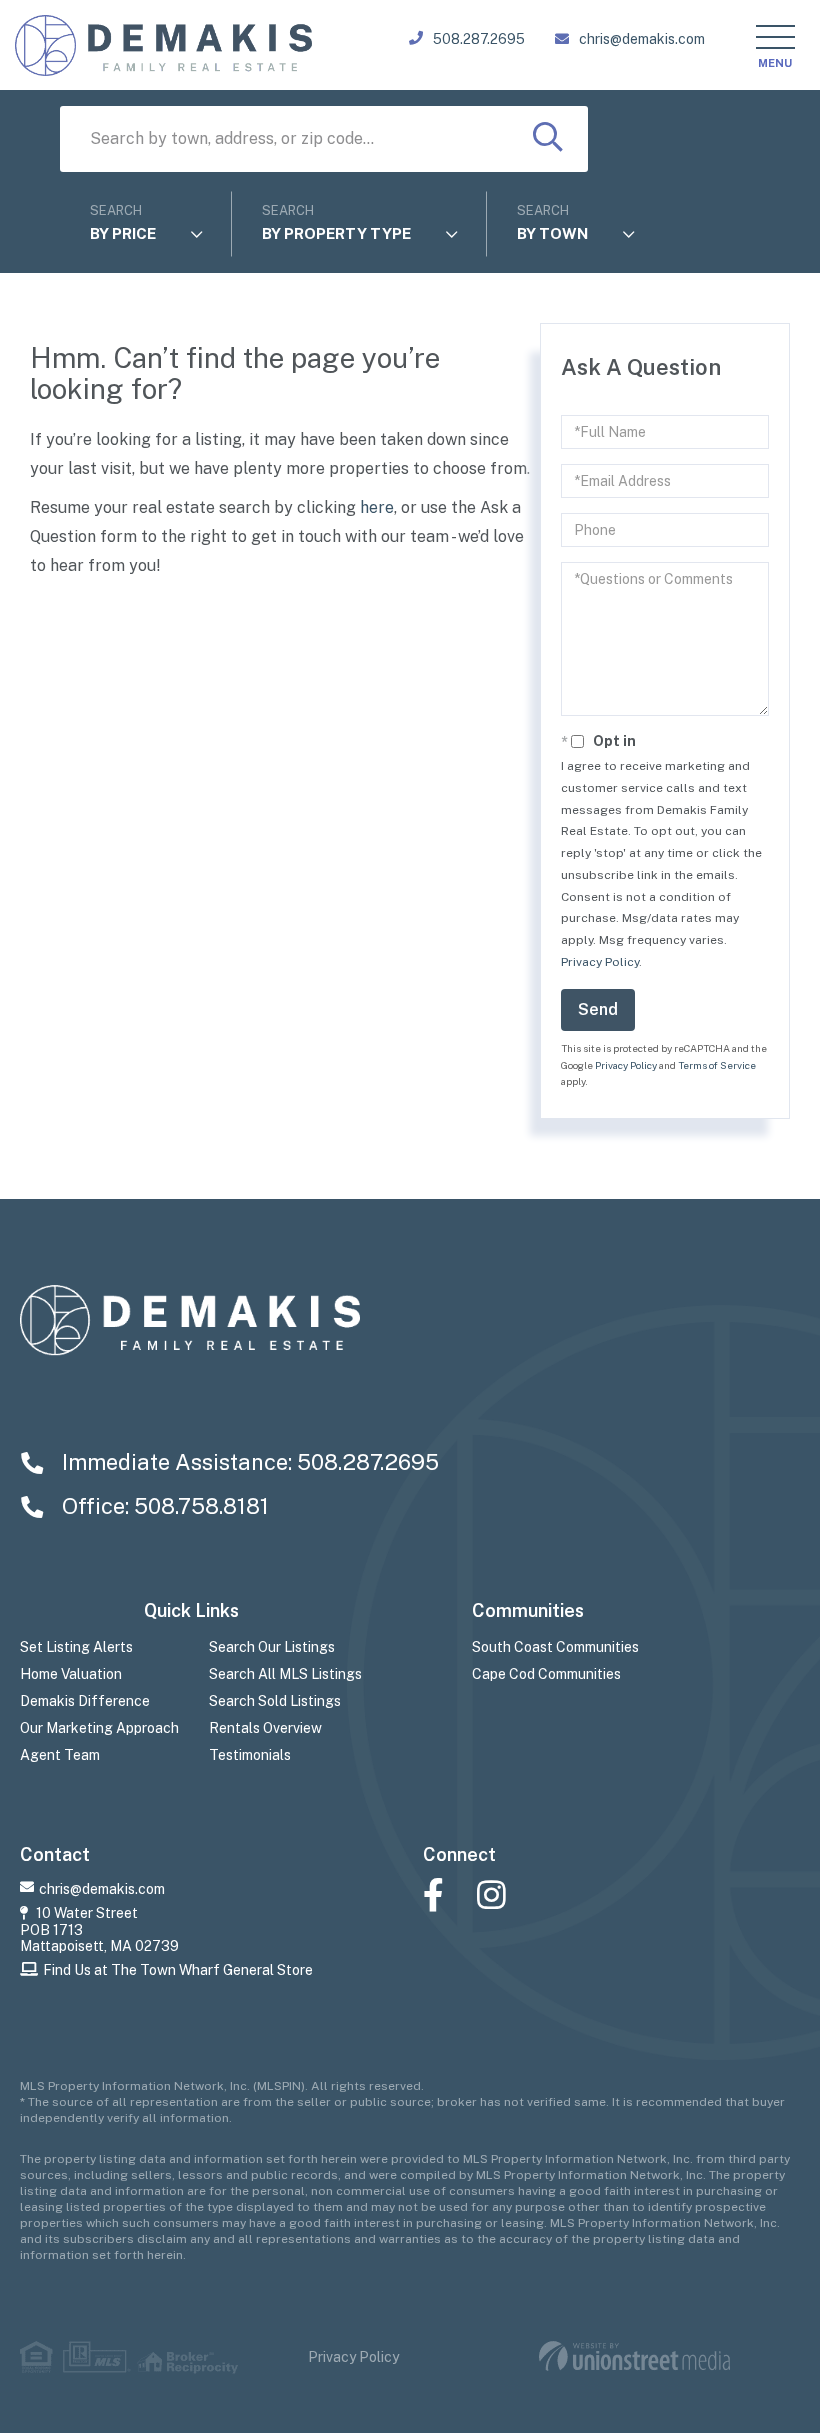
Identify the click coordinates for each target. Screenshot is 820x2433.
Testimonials (250, 1755)
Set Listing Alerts (76, 1647)
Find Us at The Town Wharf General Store (178, 1970)
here (377, 507)
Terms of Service (717, 1065)
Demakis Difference (85, 1701)
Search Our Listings (272, 1647)
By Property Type (336, 233)
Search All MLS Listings (285, 1674)
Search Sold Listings (275, 1701)
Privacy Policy (600, 962)
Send (598, 1009)
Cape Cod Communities (546, 1674)
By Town (552, 233)
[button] (548, 139)
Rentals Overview (265, 1728)
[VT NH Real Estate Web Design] (634, 2356)
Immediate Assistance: (248, 1462)
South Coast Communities (555, 1647)
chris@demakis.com (642, 39)
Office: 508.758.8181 (163, 1506)
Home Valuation (71, 1674)
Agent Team (60, 1755)
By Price (123, 233)
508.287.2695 (479, 39)
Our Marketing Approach (99, 1728)
